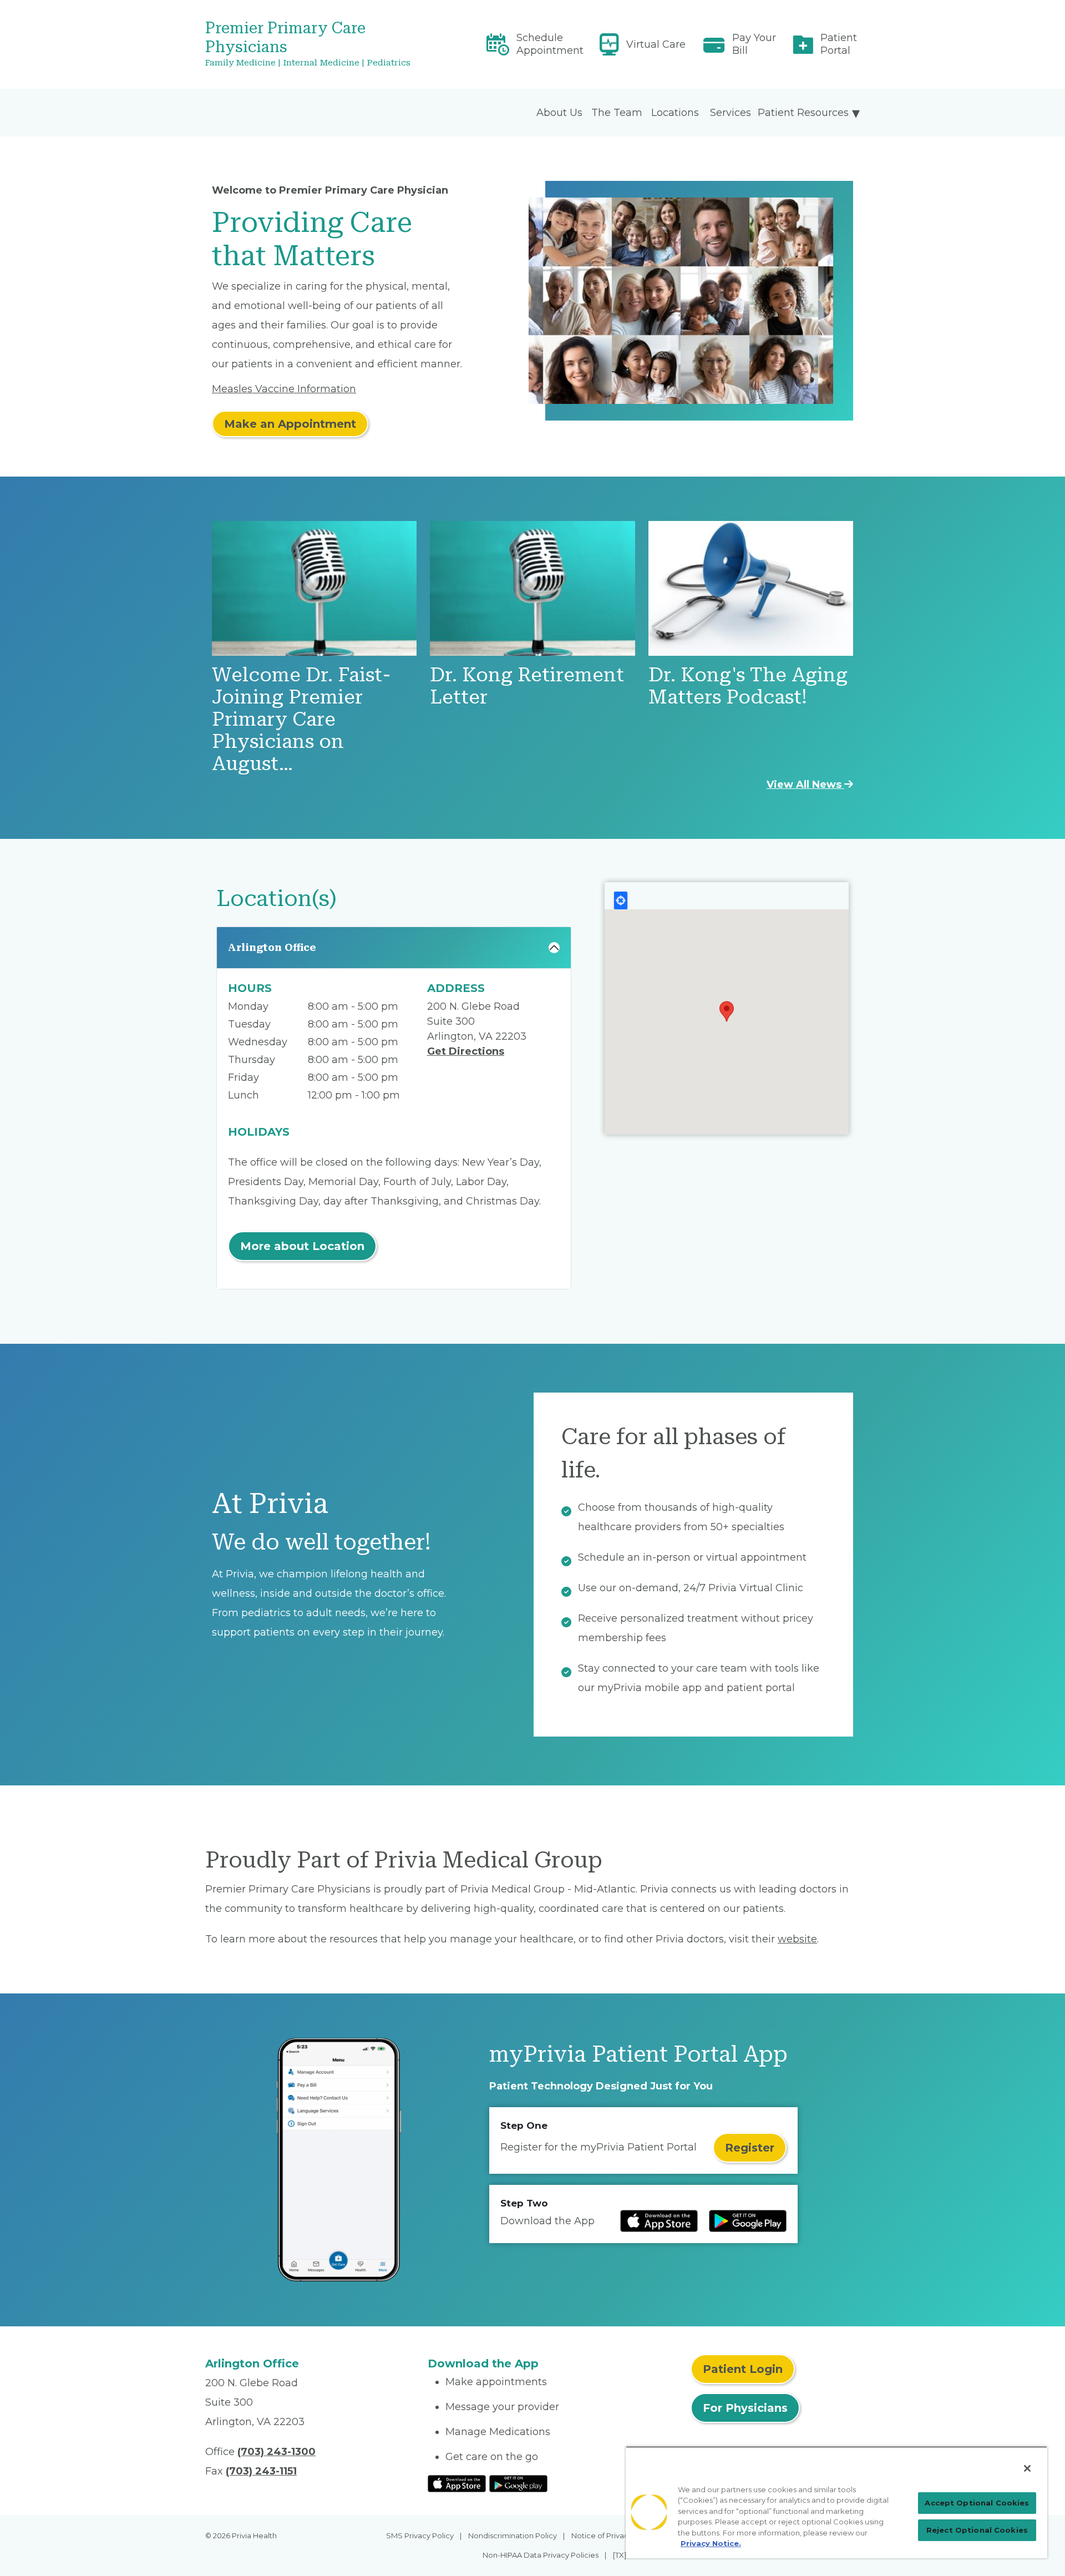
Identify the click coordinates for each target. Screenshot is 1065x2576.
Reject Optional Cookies (977, 2530)
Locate (621, 900)
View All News (805, 785)
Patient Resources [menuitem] (803, 113)
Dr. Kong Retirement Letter (527, 686)
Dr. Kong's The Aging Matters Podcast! (748, 686)
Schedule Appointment (550, 44)
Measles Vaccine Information (284, 389)
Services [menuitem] (731, 113)
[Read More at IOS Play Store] (457, 2483)
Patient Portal (839, 44)
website (797, 1939)
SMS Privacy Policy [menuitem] (420, 2535)
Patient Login (743, 2369)
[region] (836, 2502)
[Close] (1027, 2468)
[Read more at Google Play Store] (748, 2221)
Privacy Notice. (711, 2543)
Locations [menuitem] (675, 113)
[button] (727, 1011)
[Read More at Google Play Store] (518, 2483)
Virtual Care (656, 44)
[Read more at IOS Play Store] (659, 2221)
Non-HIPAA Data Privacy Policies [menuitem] (541, 2555)
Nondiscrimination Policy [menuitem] (513, 2535)
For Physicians (745, 2408)
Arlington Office (272, 947)
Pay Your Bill (754, 44)
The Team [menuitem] (617, 113)
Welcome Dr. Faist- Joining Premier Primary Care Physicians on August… (301, 719)
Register (750, 2148)
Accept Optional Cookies (977, 2503)
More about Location (302, 1246)
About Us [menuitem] (559, 113)
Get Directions (466, 1051)
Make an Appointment (290, 424)
